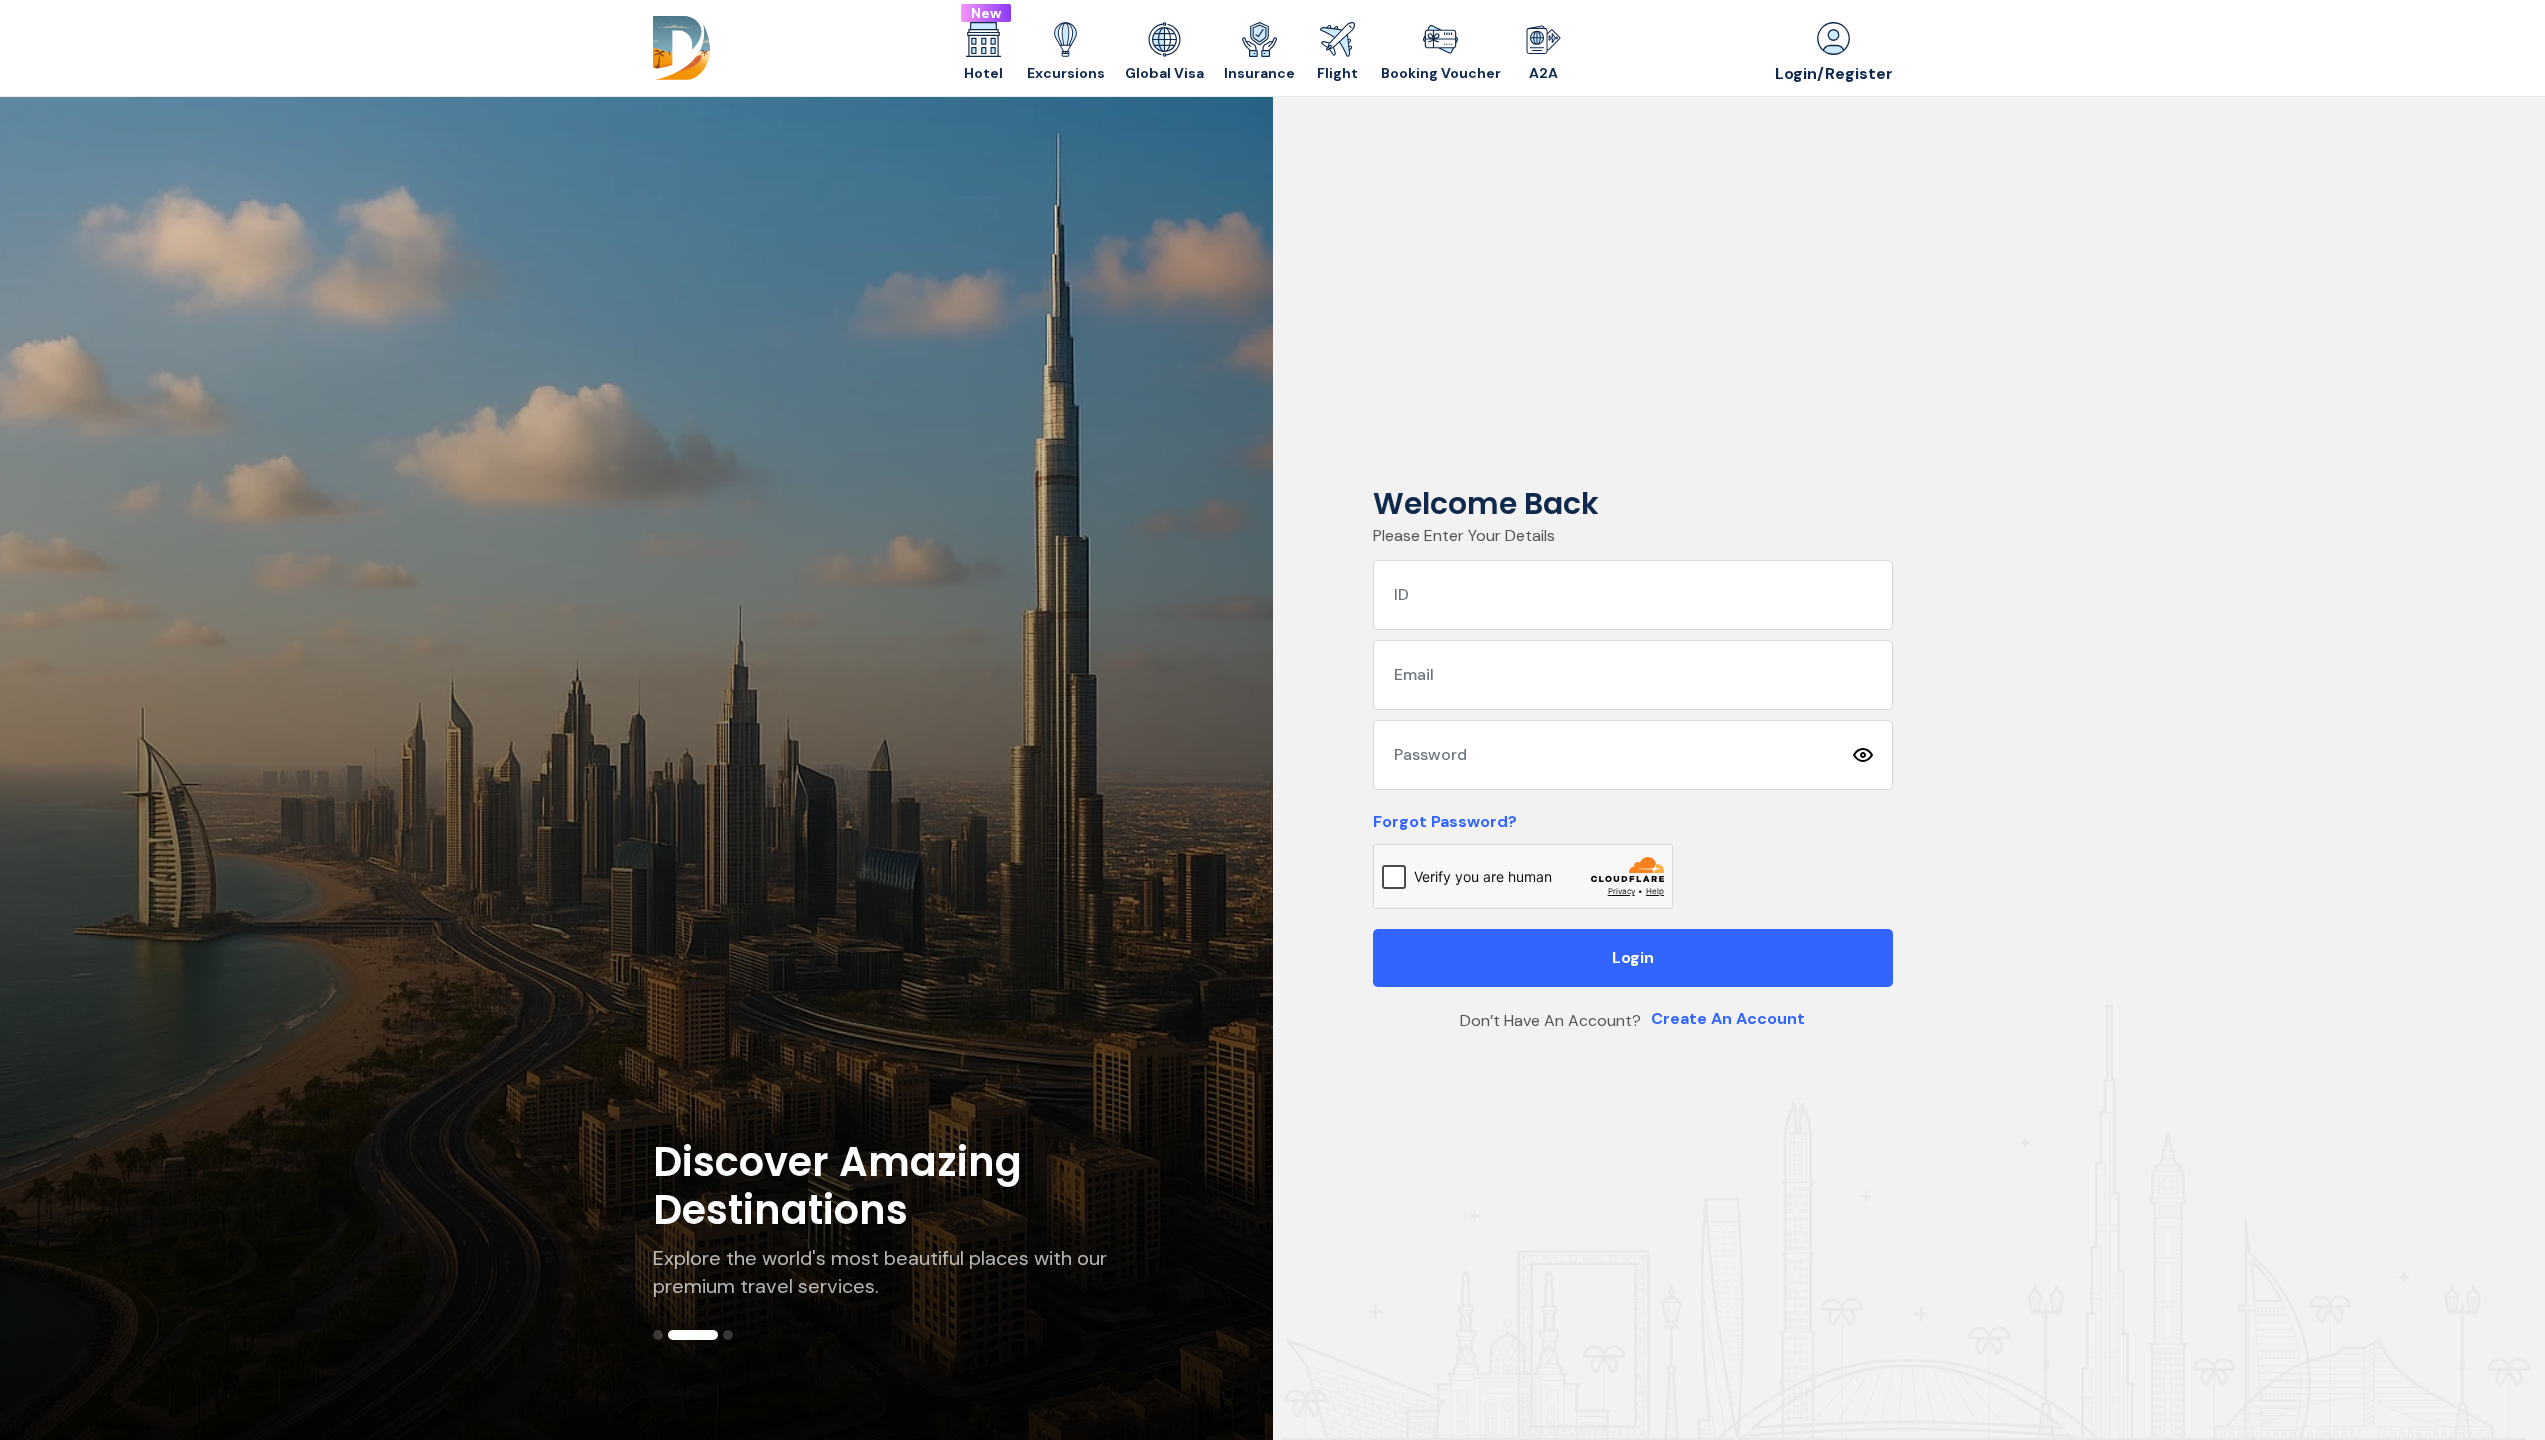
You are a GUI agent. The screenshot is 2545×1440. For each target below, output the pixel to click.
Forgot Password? (1445, 821)
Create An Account (1728, 1018)
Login (1633, 957)
